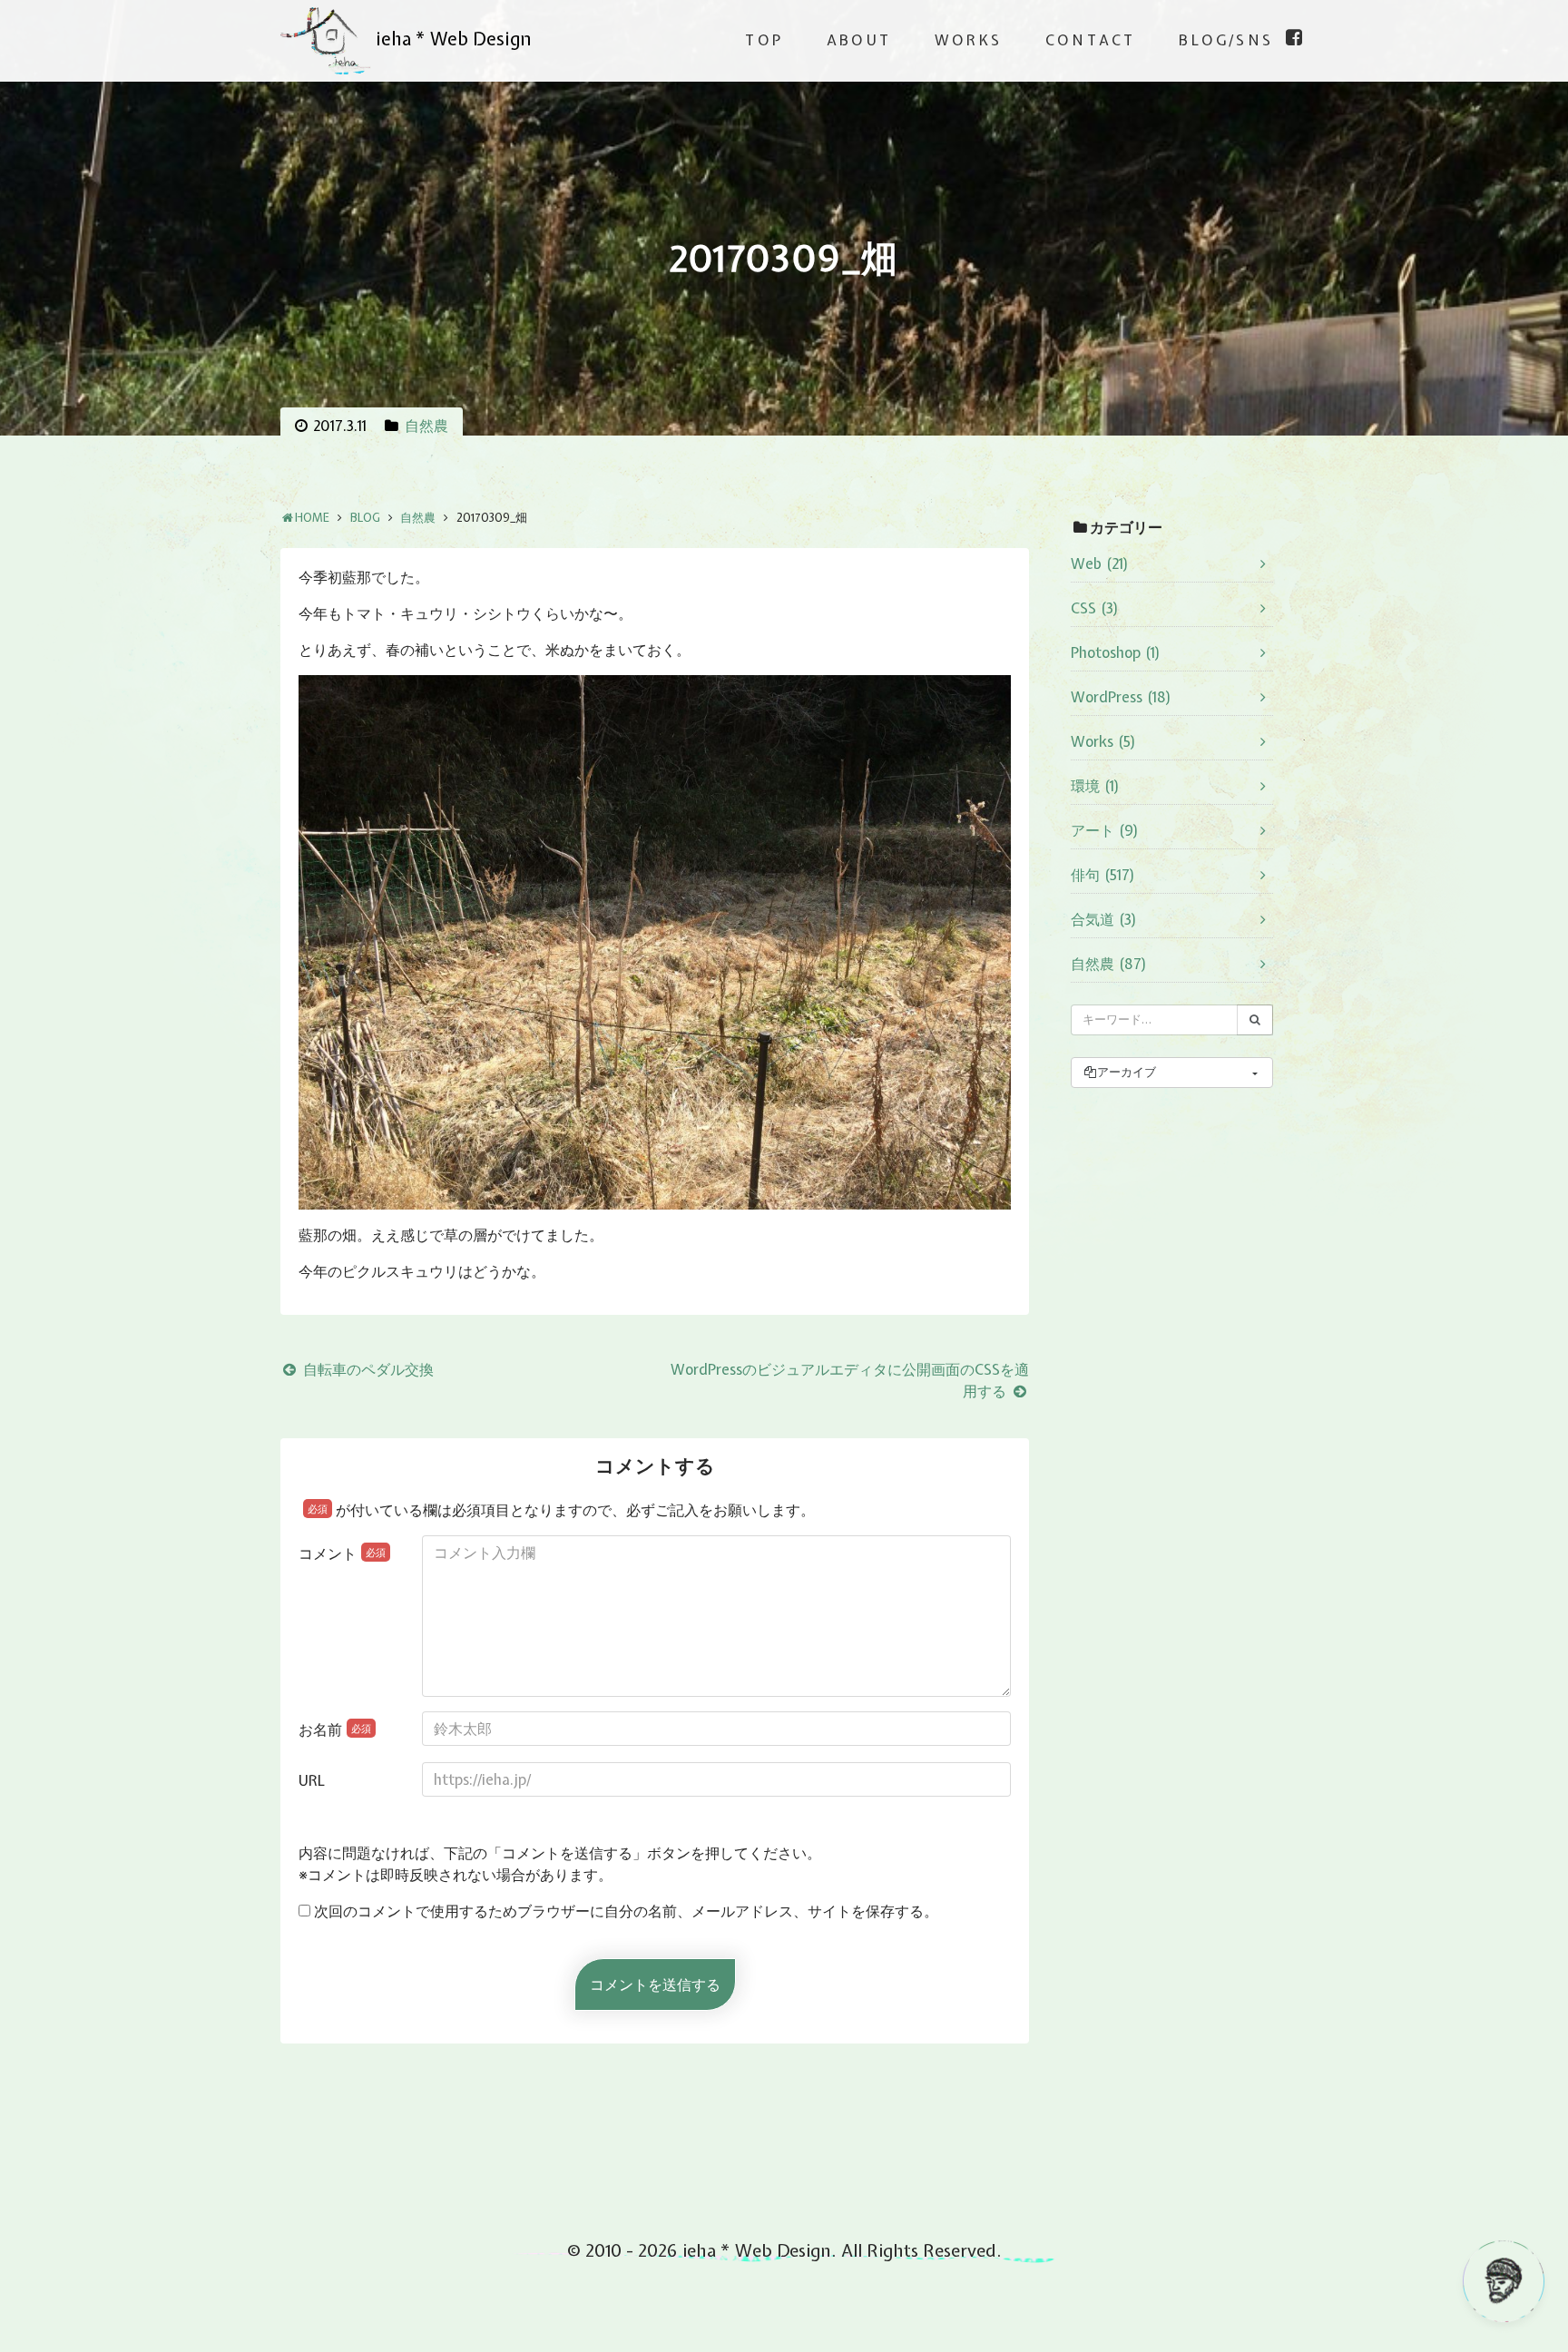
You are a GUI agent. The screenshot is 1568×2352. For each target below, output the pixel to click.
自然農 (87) (1109, 964)
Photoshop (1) (1116, 652)
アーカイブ (1127, 1072)
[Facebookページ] (1294, 37)
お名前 (335, 1730)
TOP (764, 40)
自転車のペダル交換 (367, 1369)
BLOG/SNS (1226, 40)
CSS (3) (1095, 608)
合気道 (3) (1104, 919)
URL (312, 1780)
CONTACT (1090, 40)
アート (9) (1105, 830)
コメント (342, 1553)
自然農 (426, 426)
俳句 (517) (1103, 875)
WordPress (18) (1121, 697)
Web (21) (1100, 563)
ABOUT (859, 40)
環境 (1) (1095, 786)
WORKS (968, 40)
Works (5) (1103, 741)
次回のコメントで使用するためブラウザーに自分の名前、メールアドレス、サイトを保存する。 (626, 1911)
